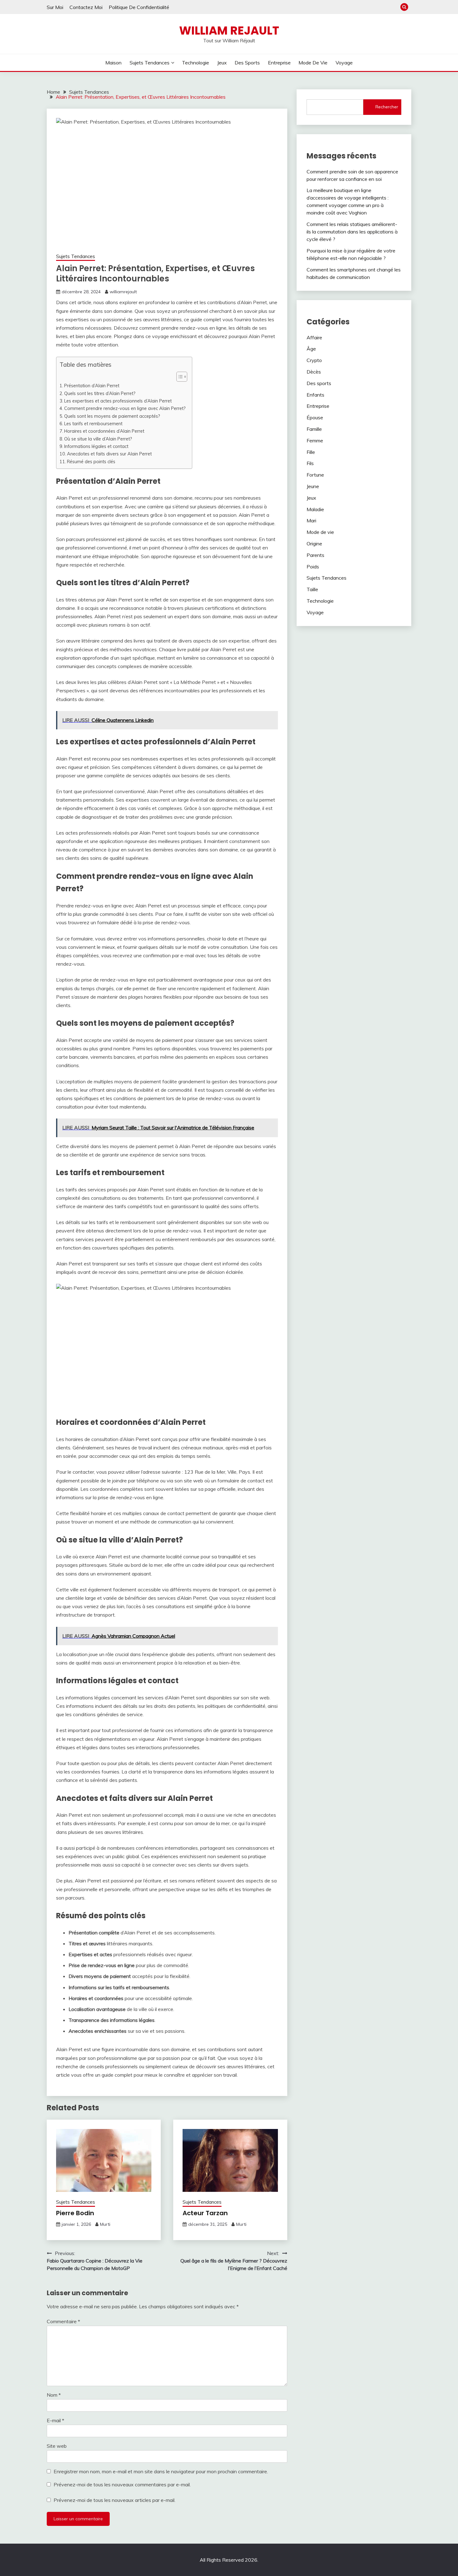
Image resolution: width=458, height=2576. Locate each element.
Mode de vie (313, 63)
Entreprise (279, 63)
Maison (113, 63)
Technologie (196, 63)
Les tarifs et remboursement (93, 424)
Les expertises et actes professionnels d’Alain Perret (118, 401)
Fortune (315, 475)
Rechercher (387, 107)
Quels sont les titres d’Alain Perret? (100, 393)
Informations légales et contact (96, 446)
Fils (310, 463)
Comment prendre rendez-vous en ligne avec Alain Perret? (125, 408)
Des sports (247, 63)
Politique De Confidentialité (139, 7)
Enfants (315, 395)
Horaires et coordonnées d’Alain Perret (104, 431)
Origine (314, 544)
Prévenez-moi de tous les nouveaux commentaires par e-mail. (122, 2484)
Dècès (314, 372)
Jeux (222, 63)
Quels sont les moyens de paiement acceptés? (112, 416)
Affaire (314, 337)
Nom (54, 2395)
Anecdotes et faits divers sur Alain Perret (109, 454)
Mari (311, 520)
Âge (311, 349)
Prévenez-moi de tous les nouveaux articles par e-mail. (114, 2500)
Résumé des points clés (91, 462)
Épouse (315, 417)
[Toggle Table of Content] (179, 377)
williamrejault (123, 292)
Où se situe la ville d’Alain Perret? (98, 439)
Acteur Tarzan (205, 2213)
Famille (314, 429)
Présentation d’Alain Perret (92, 386)
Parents (315, 555)
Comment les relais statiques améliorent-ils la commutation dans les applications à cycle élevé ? (352, 232)
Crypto (314, 360)
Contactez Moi (86, 7)
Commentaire (63, 2321)
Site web (57, 2446)
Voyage (344, 63)
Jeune (313, 486)
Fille (311, 452)
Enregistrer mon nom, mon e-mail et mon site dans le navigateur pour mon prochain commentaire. (161, 2471)
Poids (313, 567)
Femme (315, 440)
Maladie (315, 509)
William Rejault (229, 31)
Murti (105, 2224)
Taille (312, 589)
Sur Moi (55, 7)
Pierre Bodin (75, 2213)
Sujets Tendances (150, 63)
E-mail (55, 2420)
